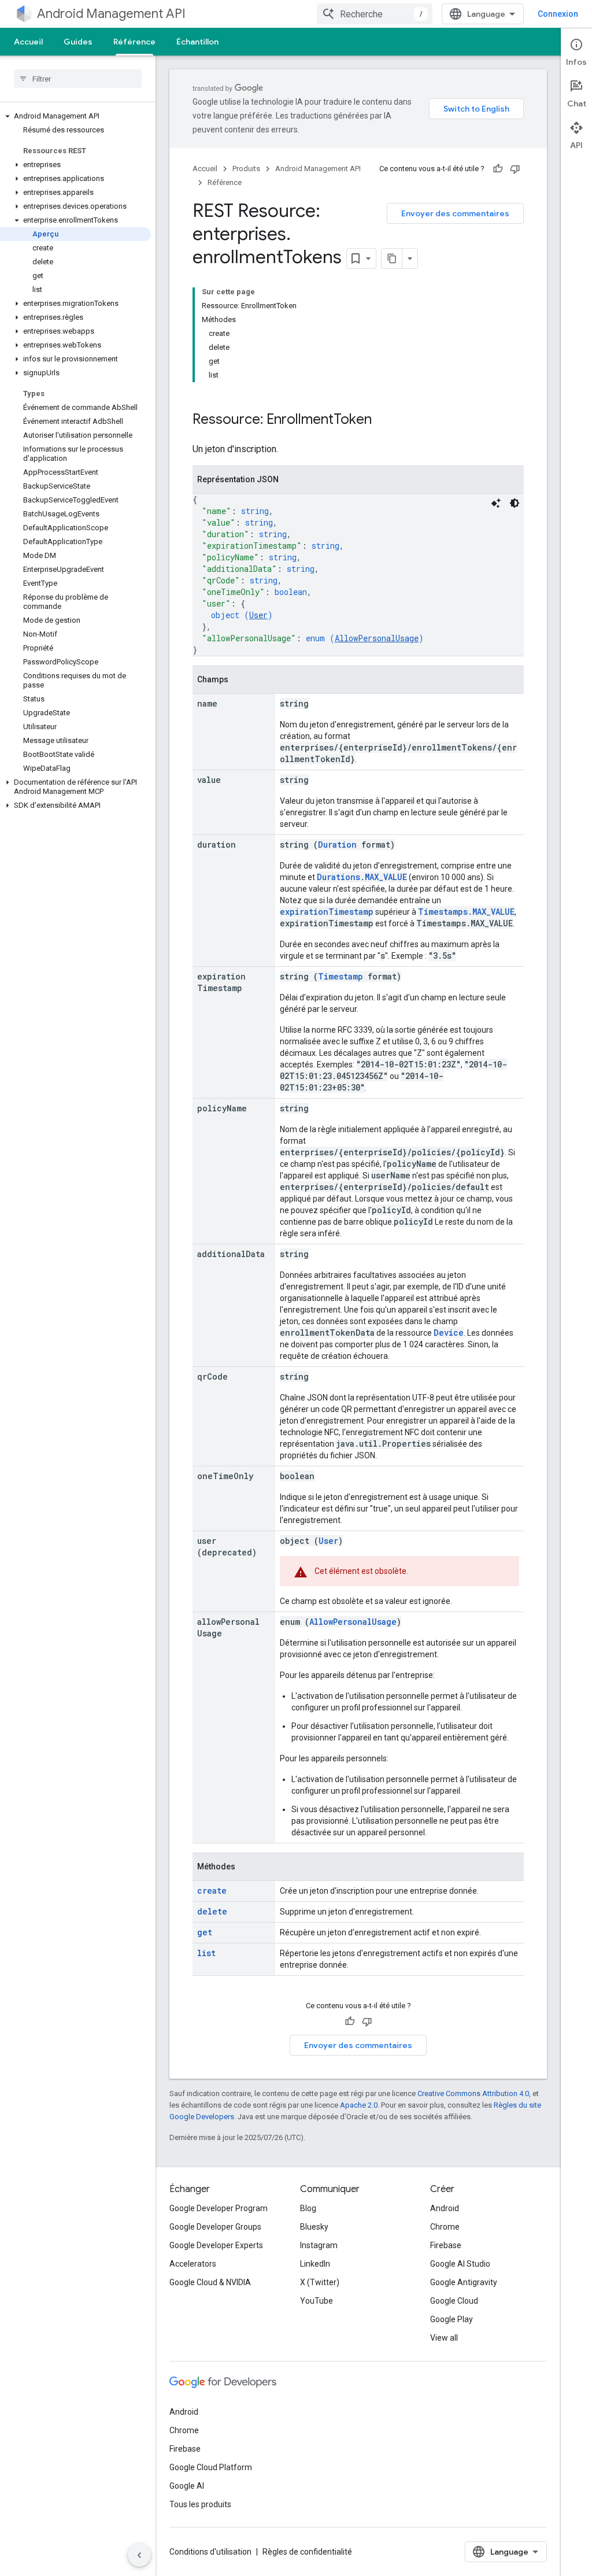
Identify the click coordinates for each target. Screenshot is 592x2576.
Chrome (445, 2227)
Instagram (319, 2245)
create (212, 1891)
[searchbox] (78, 79)
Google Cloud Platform (211, 2467)
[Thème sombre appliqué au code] (515, 503)
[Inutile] (515, 169)
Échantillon (197, 42)
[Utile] (498, 169)
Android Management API (111, 14)
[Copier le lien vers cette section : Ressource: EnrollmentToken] (383, 420)
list (206, 1953)
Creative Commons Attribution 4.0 (473, 2093)
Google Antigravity (464, 2282)
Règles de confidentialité (307, 2552)
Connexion (558, 14)
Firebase (446, 2245)
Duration (337, 845)
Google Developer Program (219, 2208)
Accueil (28, 42)
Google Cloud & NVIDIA (210, 2282)
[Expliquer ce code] (496, 503)
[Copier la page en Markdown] (392, 258)
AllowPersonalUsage (377, 638)
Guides (78, 42)
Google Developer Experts (216, 2245)
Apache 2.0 (359, 2105)
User (258, 615)
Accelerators (193, 2264)
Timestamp (341, 976)
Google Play (452, 2319)
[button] (75, 116)
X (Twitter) (320, 2282)
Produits (246, 169)
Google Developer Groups (215, 2227)
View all (444, 2338)
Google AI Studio (460, 2264)
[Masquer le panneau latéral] (139, 2555)
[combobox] (375, 14)
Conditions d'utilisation (210, 2552)
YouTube (317, 2301)
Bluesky (314, 2227)
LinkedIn (315, 2264)
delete (212, 1911)
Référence (134, 42)
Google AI (187, 2486)
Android (445, 2208)
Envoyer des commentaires (455, 213)
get (205, 1932)
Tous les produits (200, 2504)
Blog (308, 2208)
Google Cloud (454, 2301)
